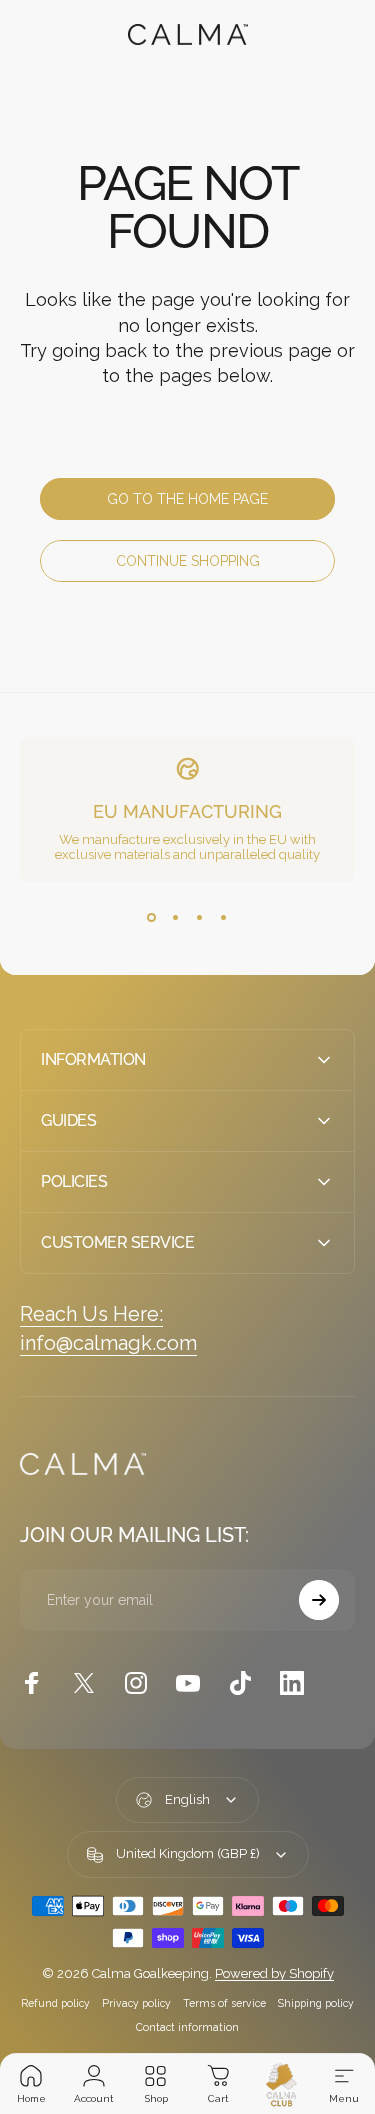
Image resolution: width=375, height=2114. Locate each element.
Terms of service (224, 2003)
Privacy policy (136, 2003)
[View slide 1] (152, 918)
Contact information (187, 2027)
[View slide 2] (176, 918)
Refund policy (55, 2003)
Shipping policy (316, 2003)
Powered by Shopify (274, 1973)
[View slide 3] (200, 918)
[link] (91, 1314)
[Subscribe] (319, 1600)
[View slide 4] (224, 918)
